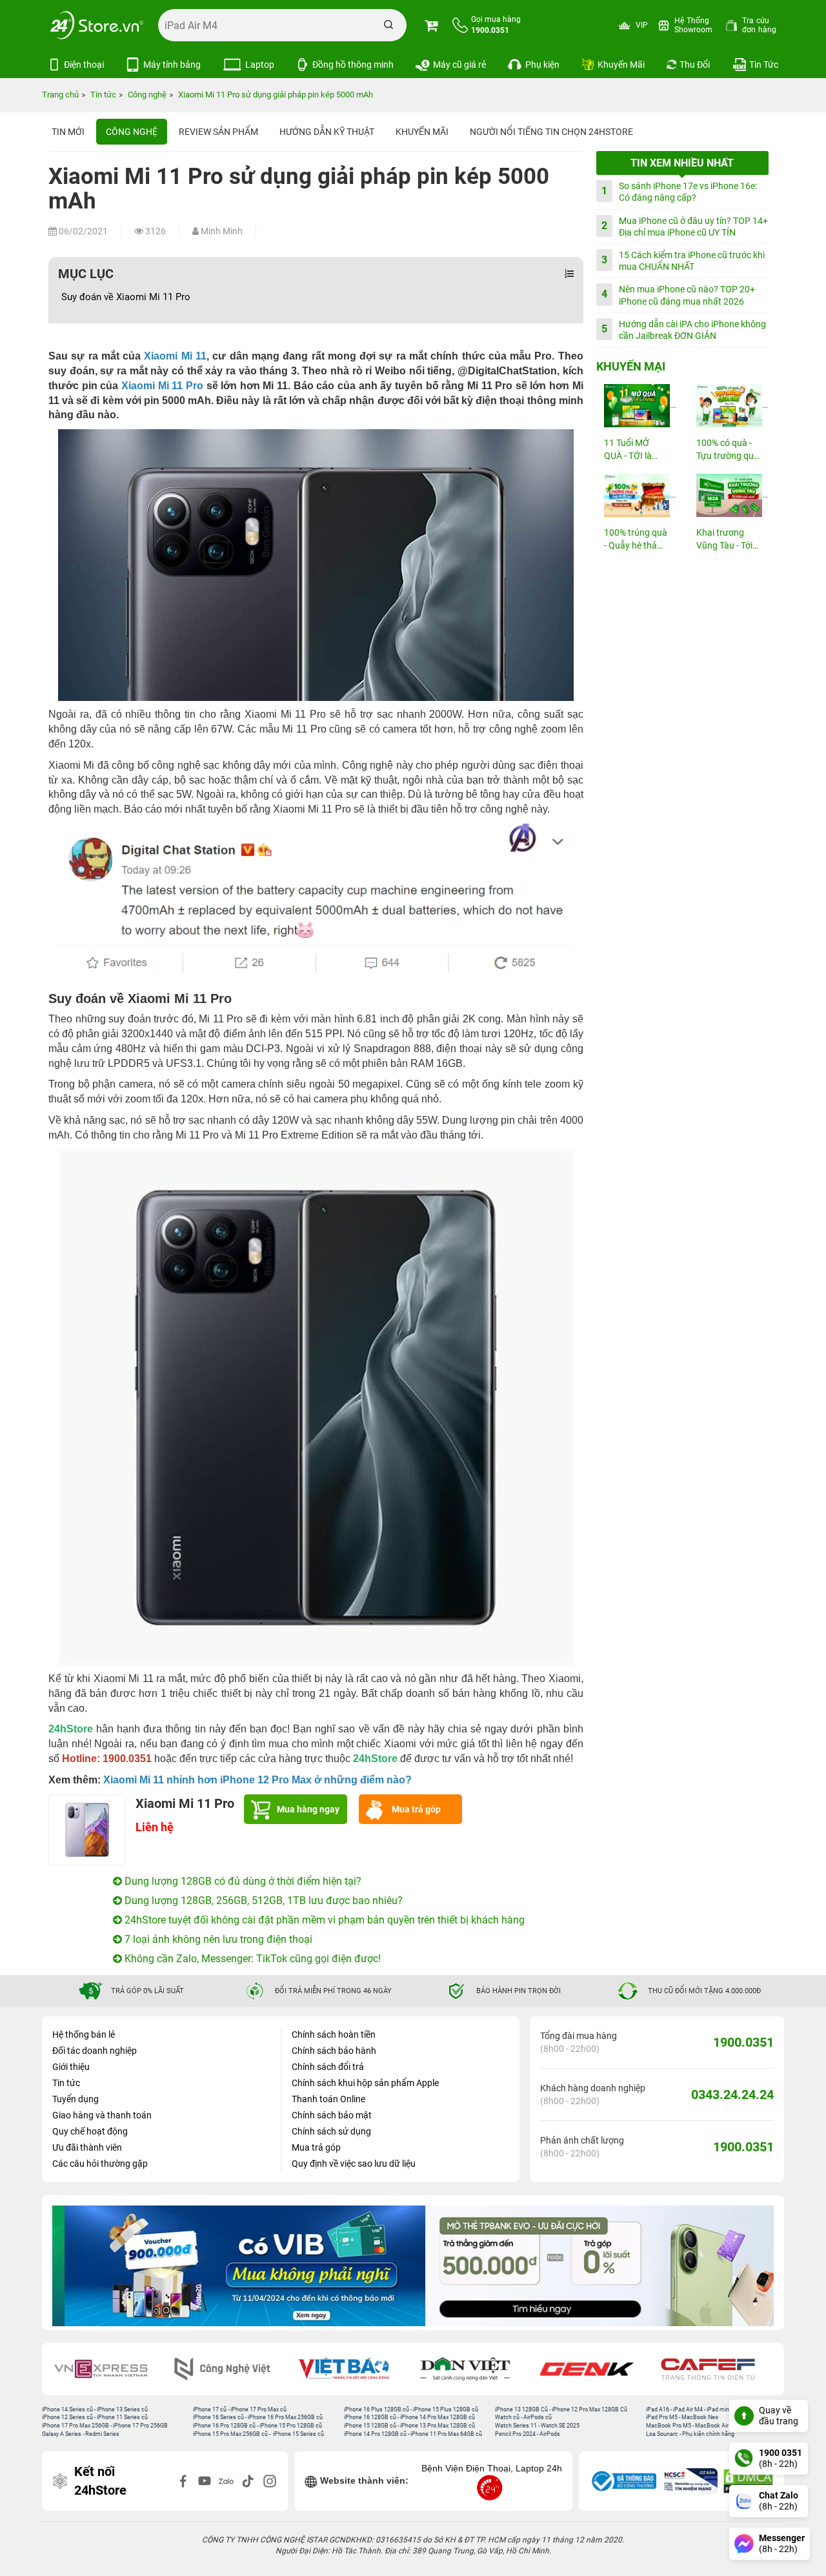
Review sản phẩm (218, 132)
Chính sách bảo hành (334, 2051)
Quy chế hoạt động (90, 2131)
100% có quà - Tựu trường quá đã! (728, 450)
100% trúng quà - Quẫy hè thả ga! (636, 540)
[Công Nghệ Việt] (110, 2369)
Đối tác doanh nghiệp (95, 2051)
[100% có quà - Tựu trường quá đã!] (729, 406)
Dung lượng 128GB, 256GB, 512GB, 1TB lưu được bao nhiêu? (262, 1901)
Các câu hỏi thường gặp (100, 2164)
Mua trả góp (416, 1809)
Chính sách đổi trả (328, 2067)
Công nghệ (132, 132)
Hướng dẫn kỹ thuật (327, 132)
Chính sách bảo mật (332, 2115)
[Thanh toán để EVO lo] (593, 2266)
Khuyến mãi (422, 132)
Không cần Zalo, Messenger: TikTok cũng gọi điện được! (251, 1959)
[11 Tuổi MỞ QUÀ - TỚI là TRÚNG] (636, 406)
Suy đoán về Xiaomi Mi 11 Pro (126, 297)
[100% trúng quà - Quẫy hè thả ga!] (636, 495)
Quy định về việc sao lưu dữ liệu (354, 2164)
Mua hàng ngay (308, 1809)
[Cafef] (596, 2369)
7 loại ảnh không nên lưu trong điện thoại (217, 1939)
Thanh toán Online (328, 2099)
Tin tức (66, 2083)
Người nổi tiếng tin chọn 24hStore (551, 132)
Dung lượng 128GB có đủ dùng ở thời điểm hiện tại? (242, 1881)
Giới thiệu (71, 2067)
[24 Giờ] (718, 2369)
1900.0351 (743, 2042)
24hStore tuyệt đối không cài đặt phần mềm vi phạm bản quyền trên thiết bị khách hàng (323, 1920)
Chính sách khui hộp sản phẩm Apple (365, 2083)
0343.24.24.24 (732, 2094)
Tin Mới (68, 132)
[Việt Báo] (231, 2369)
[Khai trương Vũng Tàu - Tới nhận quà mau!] (729, 495)
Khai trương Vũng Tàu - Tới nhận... (724, 540)
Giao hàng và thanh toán (102, 2115)
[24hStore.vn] (97, 25)
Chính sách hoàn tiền (334, 2034)
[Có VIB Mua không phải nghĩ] (233, 2266)
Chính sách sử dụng (331, 2131)
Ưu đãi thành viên (87, 2147)
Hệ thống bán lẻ (84, 2034)
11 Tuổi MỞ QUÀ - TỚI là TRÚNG (628, 450)
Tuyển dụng (76, 2099)
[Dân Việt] (353, 2369)
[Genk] (474, 2369)
